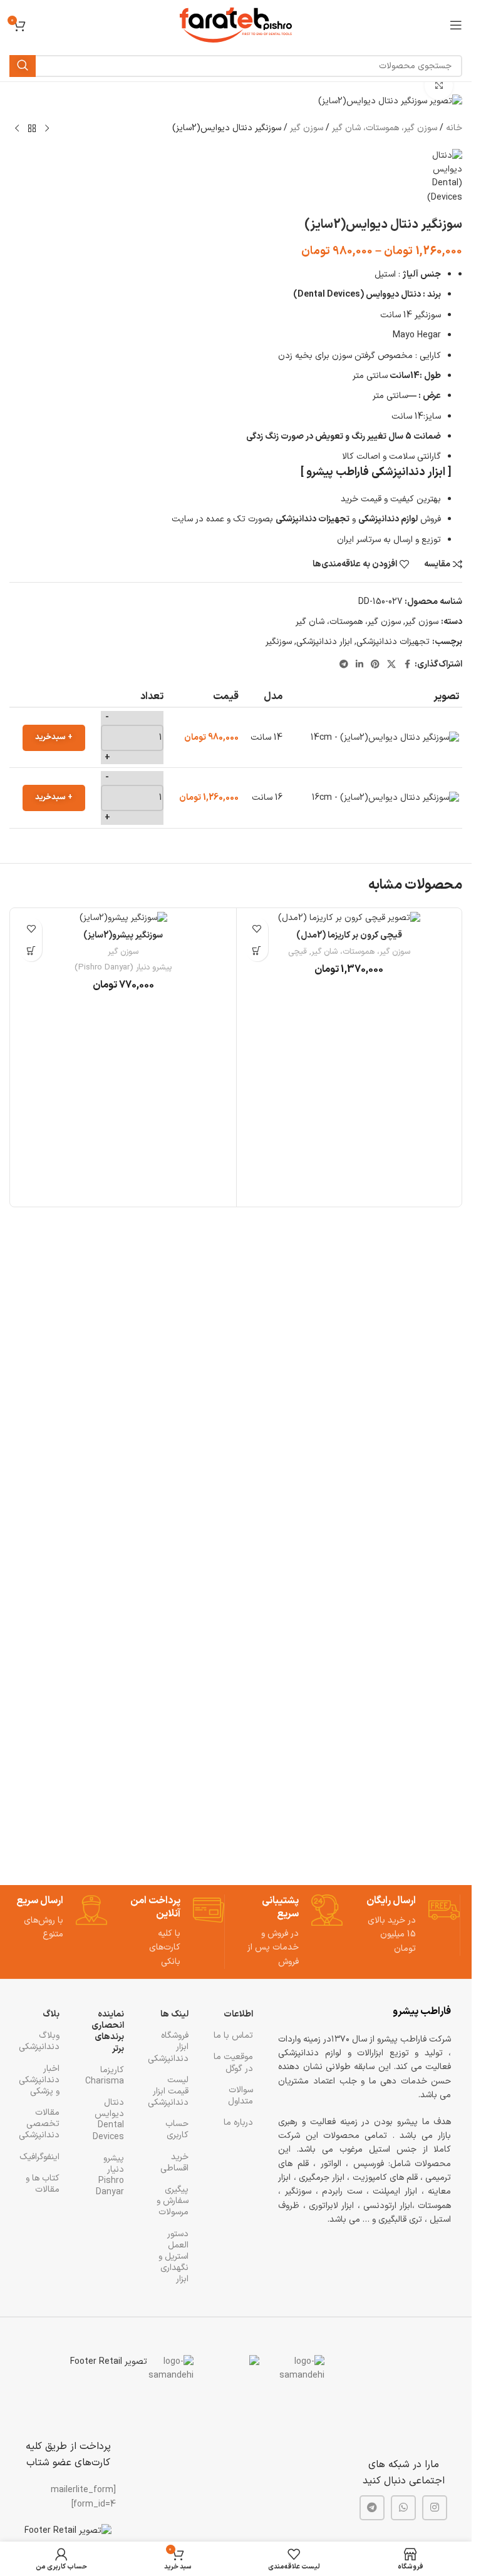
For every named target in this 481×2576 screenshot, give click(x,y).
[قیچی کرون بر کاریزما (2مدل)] (349, 917)
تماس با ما (233, 2036)
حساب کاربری (177, 2129)
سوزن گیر (307, 128)
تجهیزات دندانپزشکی (393, 642)
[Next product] (17, 129)
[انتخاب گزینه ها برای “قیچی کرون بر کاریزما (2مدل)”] (257, 950)
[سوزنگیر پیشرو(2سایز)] (123, 917)
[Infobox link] (412, 1925)
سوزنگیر (279, 642)
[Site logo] (236, 25)
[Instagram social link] (435, 2508)
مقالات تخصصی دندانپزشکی (40, 2124)
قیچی (297, 952)
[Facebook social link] (407, 665)
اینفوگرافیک (40, 2157)
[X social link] (391, 665)
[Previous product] (47, 129)
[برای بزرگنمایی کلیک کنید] (439, 85)
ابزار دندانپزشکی (324, 642)
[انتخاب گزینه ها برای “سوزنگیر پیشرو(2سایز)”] (31, 950)
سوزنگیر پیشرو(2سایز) (123, 935)
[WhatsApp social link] (403, 2508)
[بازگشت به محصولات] (32, 129)
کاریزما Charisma (105, 2076)
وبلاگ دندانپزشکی (40, 2041)
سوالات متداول (240, 2096)
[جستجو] (23, 66)
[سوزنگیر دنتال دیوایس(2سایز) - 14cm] (385, 738)
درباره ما (238, 2123)
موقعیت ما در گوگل (233, 2062)
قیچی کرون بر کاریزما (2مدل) (349, 935)
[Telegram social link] (344, 665)
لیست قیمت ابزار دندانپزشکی (169, 2091)
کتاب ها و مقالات (43, 2184)
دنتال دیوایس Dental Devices (108, 2120)
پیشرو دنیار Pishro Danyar (110, 2175)
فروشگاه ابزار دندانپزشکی (169, 2047)
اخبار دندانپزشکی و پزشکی (40, 2080)
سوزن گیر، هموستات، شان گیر (385, 128)
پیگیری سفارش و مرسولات (173, 2201)
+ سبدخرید (54, 737)
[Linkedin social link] (359, 665)
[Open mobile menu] (456, 25)
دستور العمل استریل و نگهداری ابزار (173, 2257)
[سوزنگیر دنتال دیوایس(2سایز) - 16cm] (385, 798)
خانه (454, 128)
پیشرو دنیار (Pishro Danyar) (123, 968)
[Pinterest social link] (375, 665)
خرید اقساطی (174, 2163)
